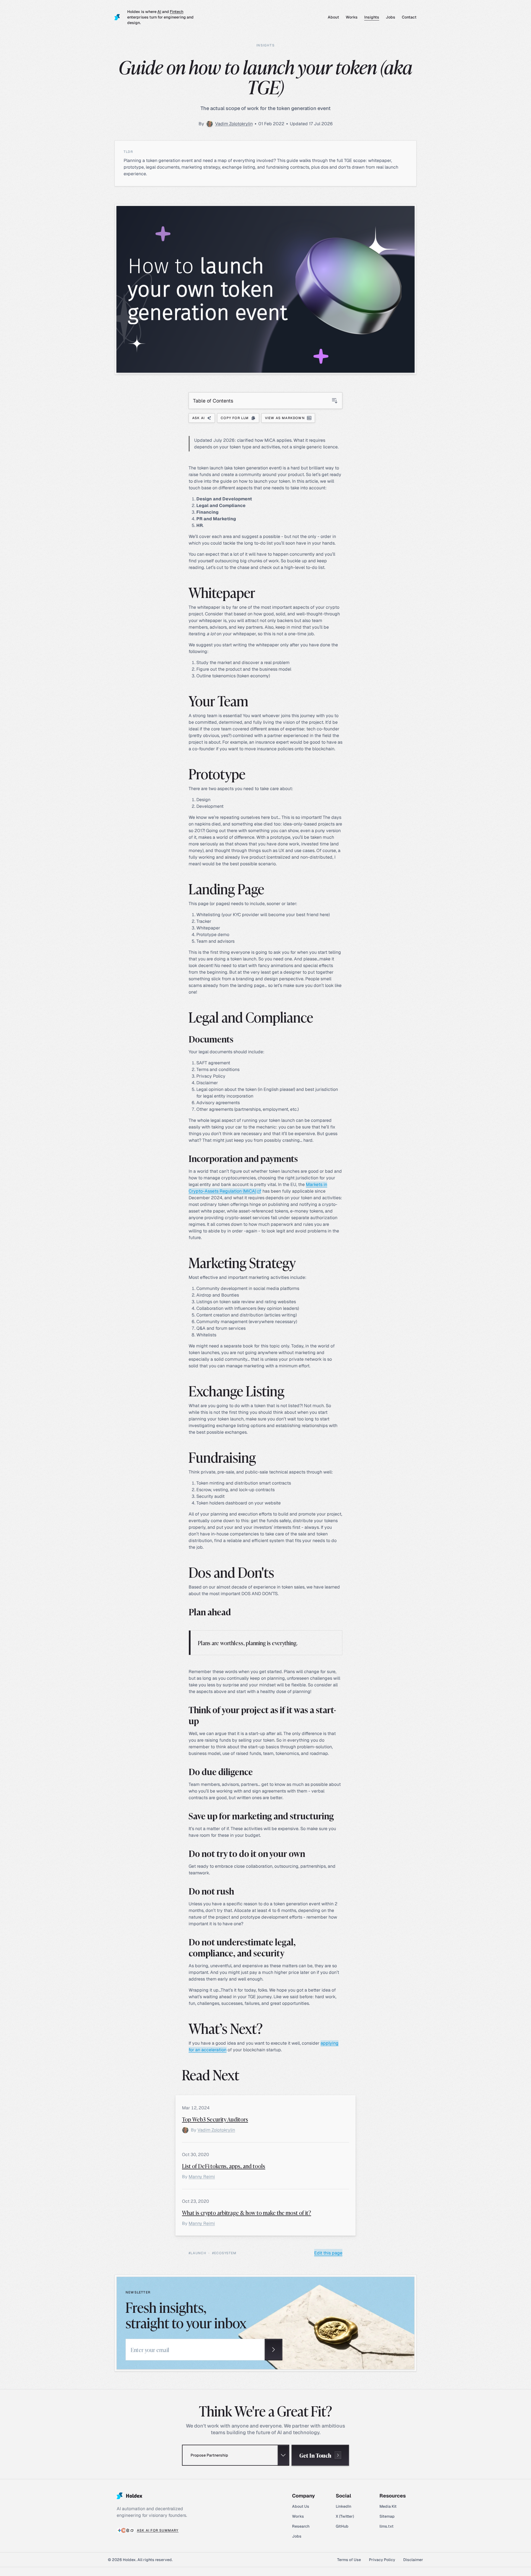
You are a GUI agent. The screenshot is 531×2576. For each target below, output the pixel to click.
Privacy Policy (382, 2560)
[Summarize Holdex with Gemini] (119, 2530)
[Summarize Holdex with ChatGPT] (128, 2530)
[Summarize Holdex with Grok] (132, 2530)
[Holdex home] (118, 17)
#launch (197, 2253)
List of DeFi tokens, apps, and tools (224, 2166)
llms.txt (386, 2526)
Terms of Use (349, 2560)
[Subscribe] (274, 2350)
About (333, 17)
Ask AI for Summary (158, 2530)
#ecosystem (224, 2253)
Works (352, 17)
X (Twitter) (345, 2516)
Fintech (177, 12)
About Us (301, 2506)
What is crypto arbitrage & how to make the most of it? (247, 2212)
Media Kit (388, 2506)
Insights (372, 17)
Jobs (391, 17)
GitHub (342, 2526)
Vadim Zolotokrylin (234, 124)
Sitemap (387, 2516)
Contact (409, 17)
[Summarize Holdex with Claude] (124, 2530)
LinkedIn (343, 2506)
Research (301, 2526)
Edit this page (328, 2253)
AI (159, 12)
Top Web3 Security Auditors (215, 2119)
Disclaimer (413, 2560)
